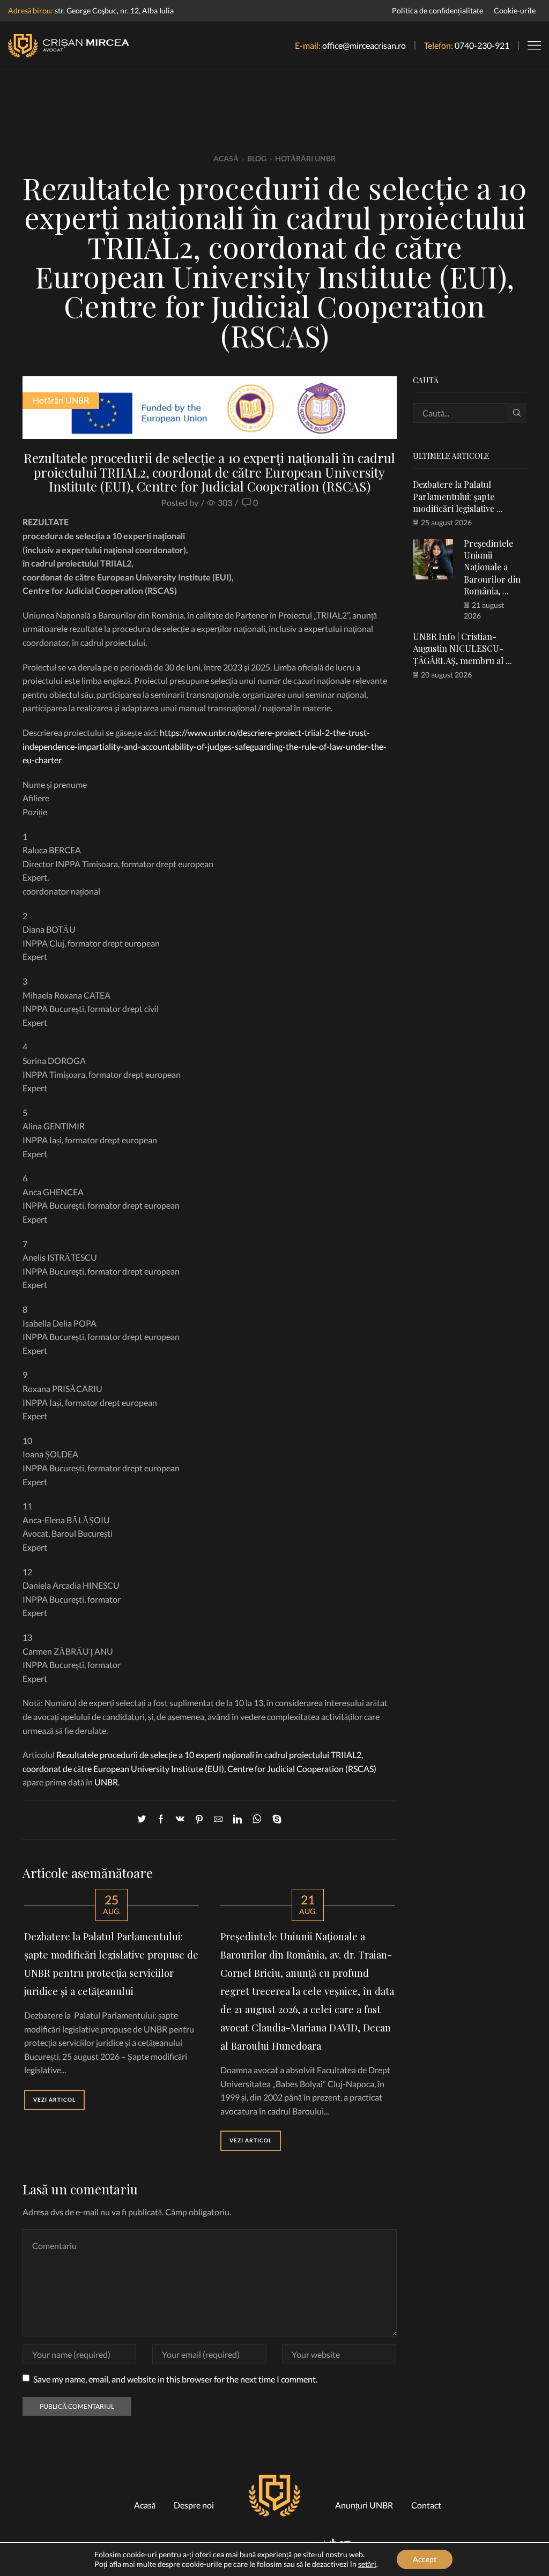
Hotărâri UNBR (305, 158)
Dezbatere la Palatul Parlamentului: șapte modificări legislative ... (458, 496)
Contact (426, 2505)
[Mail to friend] (218, 1819)
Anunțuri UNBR (364, 2505)
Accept (425, 2559)
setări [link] (367, 2564)
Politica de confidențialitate (437, 10)
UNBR (106, 1782)
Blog (257, 158)
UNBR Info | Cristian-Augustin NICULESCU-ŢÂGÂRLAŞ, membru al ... (462, 649)
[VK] (180, 1819)
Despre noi (194, 2505)
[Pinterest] (199, 1819)
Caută (517, 413)
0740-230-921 (482, 45)
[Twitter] (144, 1819)
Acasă (226, 158)
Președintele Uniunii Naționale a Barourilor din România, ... (492, 567)
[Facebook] (161, 1819)
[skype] (274, 1819)
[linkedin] (238, 1819)
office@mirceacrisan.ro (364, 45)
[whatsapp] (257, 1819)
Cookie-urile (515, 10)
